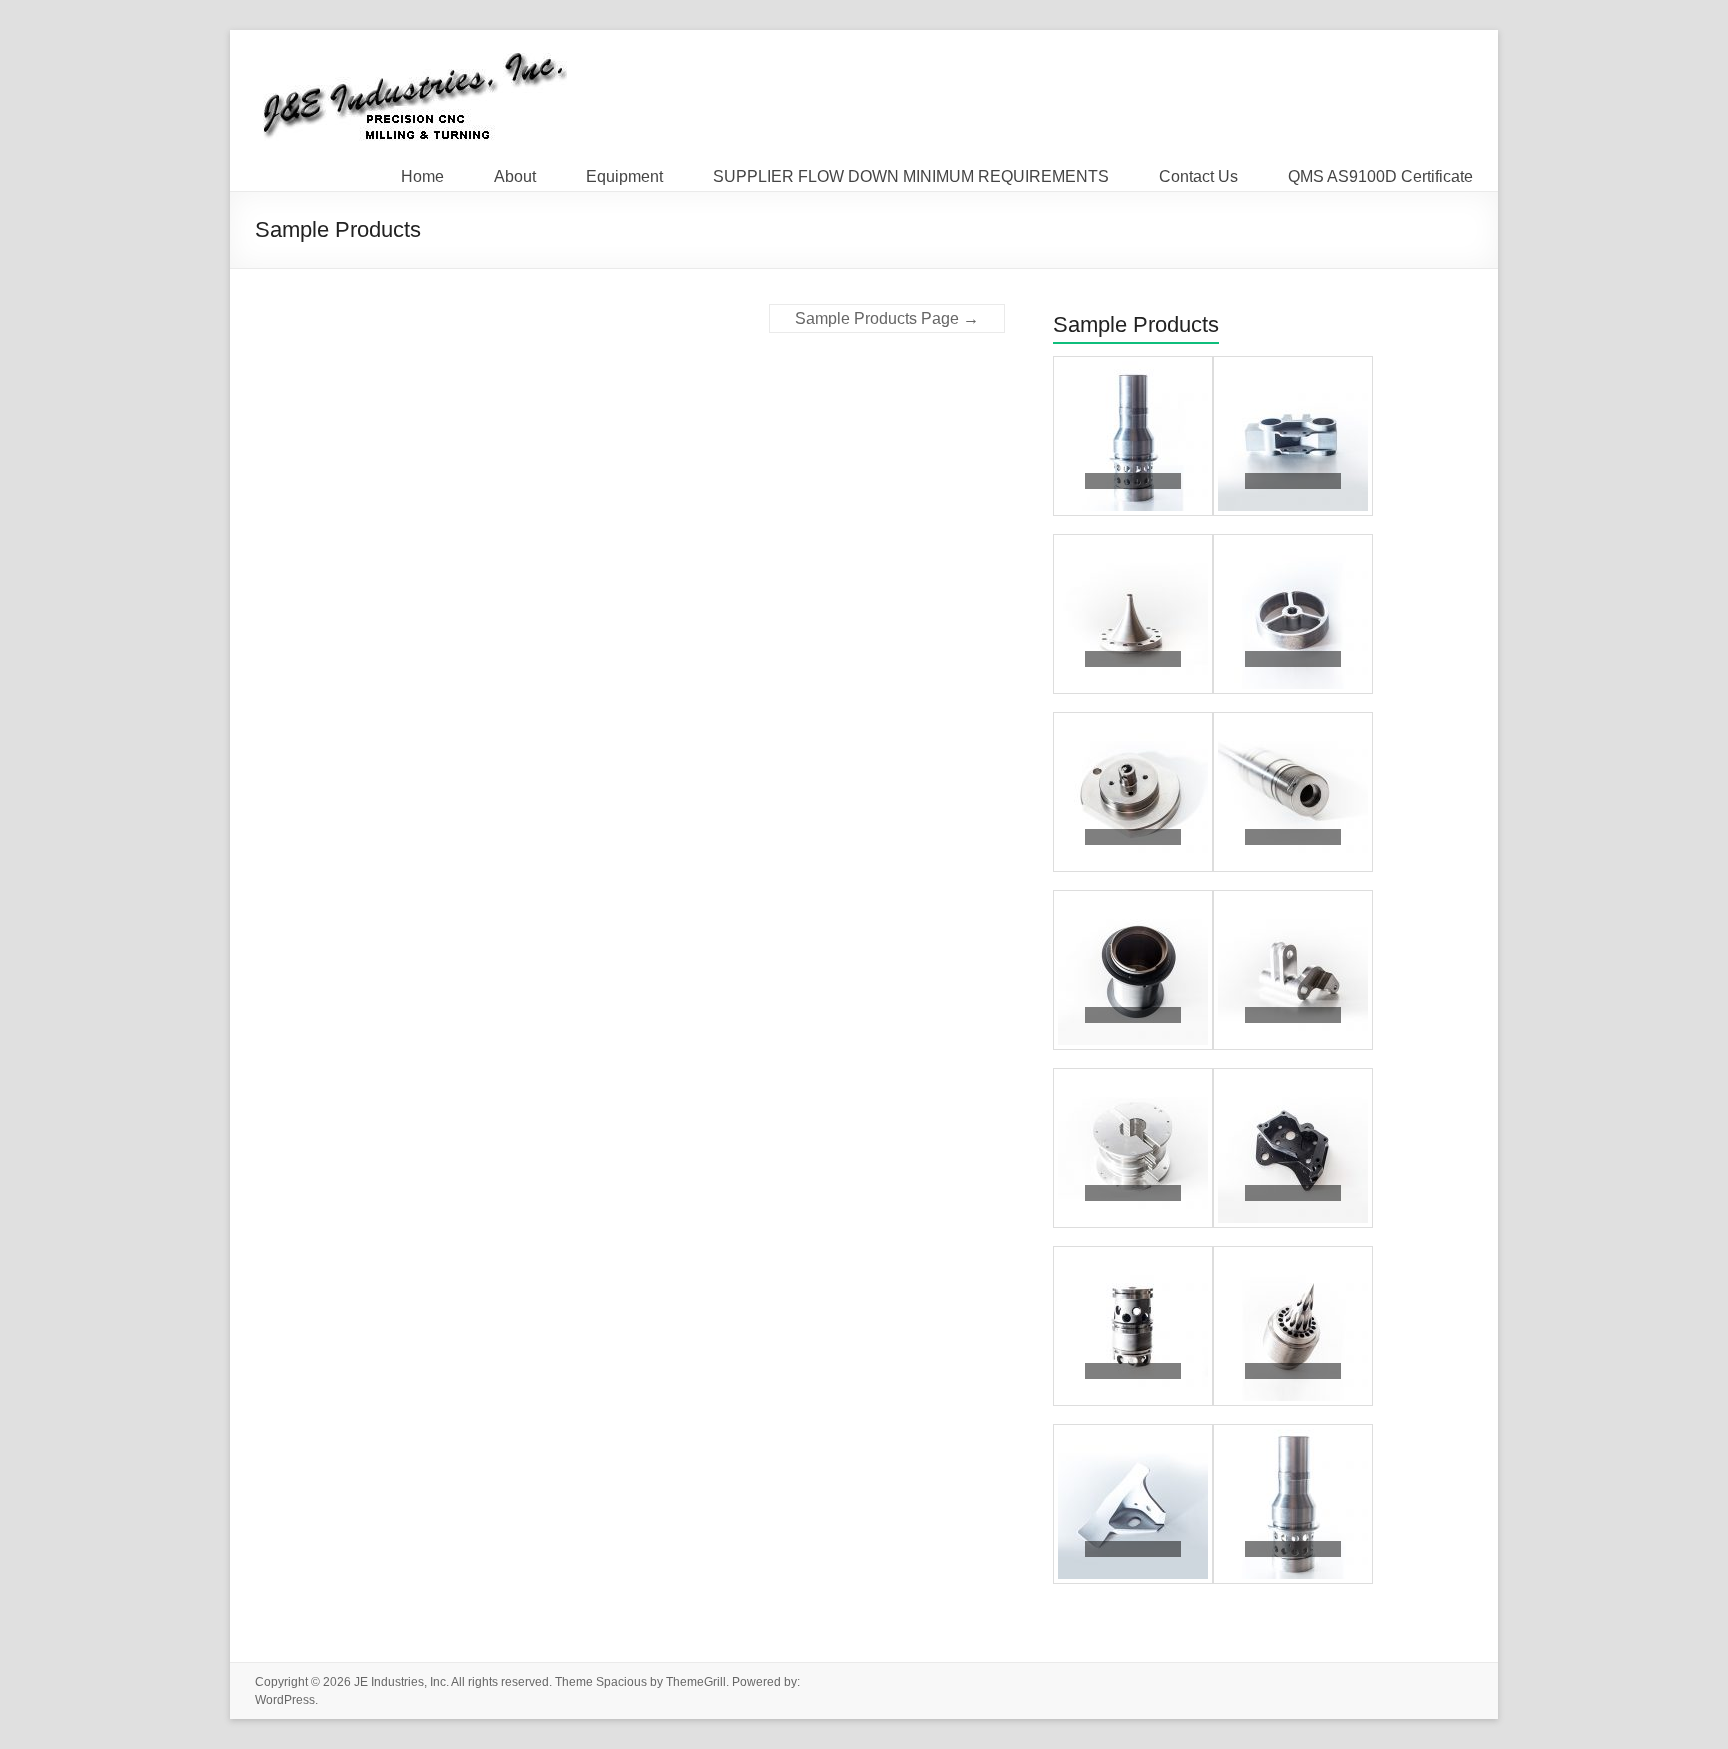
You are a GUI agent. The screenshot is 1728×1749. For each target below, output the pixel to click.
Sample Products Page (887, 318)
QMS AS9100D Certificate (1380, 172)
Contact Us (1198, 172)
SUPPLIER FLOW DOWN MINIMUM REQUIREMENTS (911, 172)
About (515, 172)
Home (422, 172)
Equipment (624, 172)
